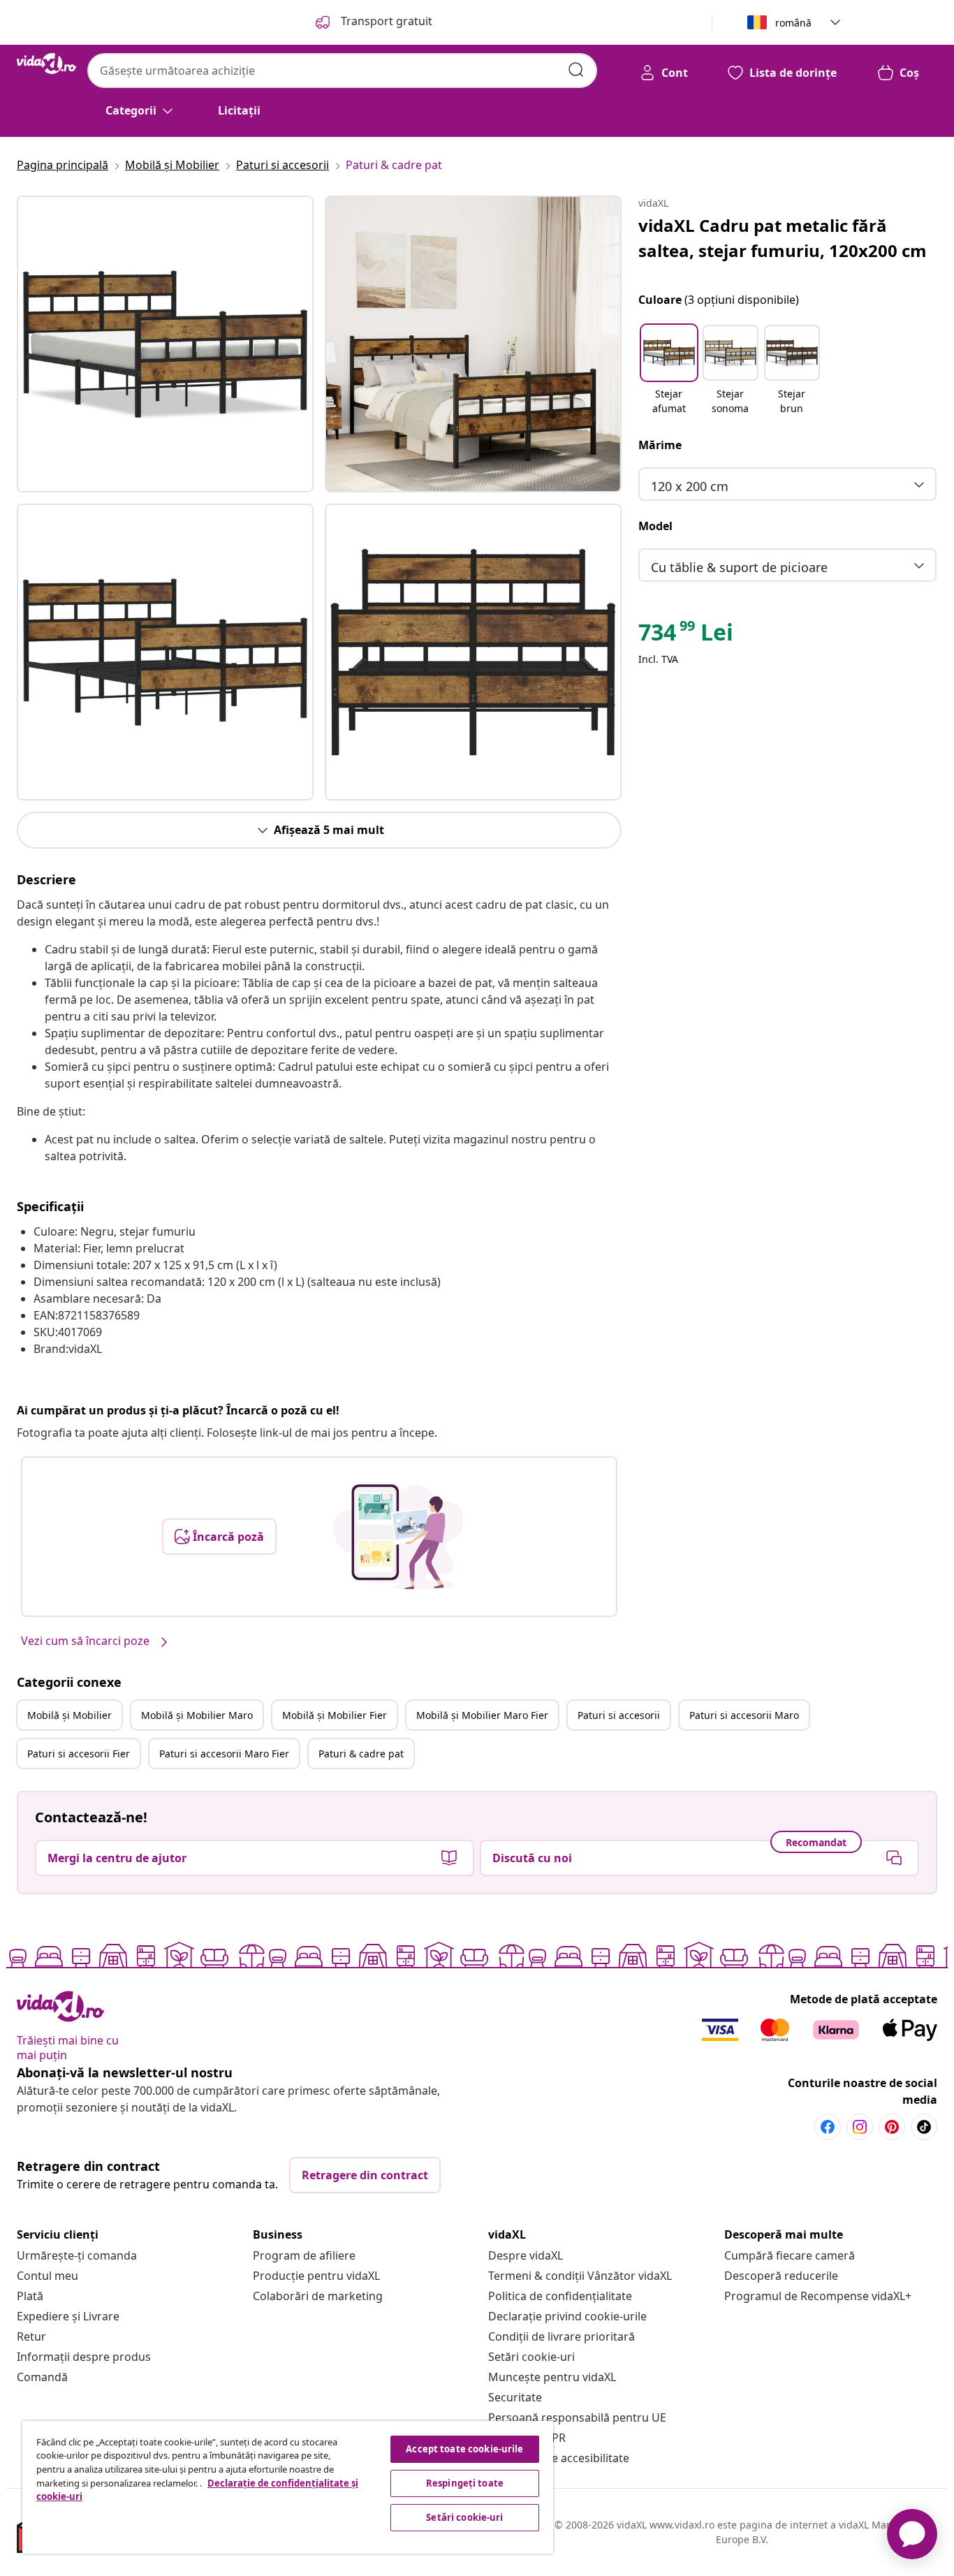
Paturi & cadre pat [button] (361, 1754)
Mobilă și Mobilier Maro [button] (197, 1715)
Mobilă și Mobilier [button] (69, 1715)
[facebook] (828, 2127)
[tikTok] (924, 2127)
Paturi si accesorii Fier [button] (79, 1754)
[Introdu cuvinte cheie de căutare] (576, 70)
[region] (288, 2487)
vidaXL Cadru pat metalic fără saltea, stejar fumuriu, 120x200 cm (783, 238)
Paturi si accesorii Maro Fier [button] (224, 1754)
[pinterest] (892, 2127)
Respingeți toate (465, 2483)
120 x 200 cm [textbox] (690, 486)
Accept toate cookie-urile (464, 2449)
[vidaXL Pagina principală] (46, 64)
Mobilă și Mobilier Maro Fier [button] (482, 1715)
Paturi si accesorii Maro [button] (744, 1715)
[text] (686, 636)
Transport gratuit (385, 21)
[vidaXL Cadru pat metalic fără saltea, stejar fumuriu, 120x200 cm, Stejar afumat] (165, 344)
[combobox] (342, 71)
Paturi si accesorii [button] (619, 1715)
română (793, 23)
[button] (669, 371)
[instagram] (860, 2127)
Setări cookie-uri (531, 2357)
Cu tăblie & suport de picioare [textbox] (739, 567)
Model (655, 526)
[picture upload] (398, 1537)
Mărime (660, 445)
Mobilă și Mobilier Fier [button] (335, 1715)
